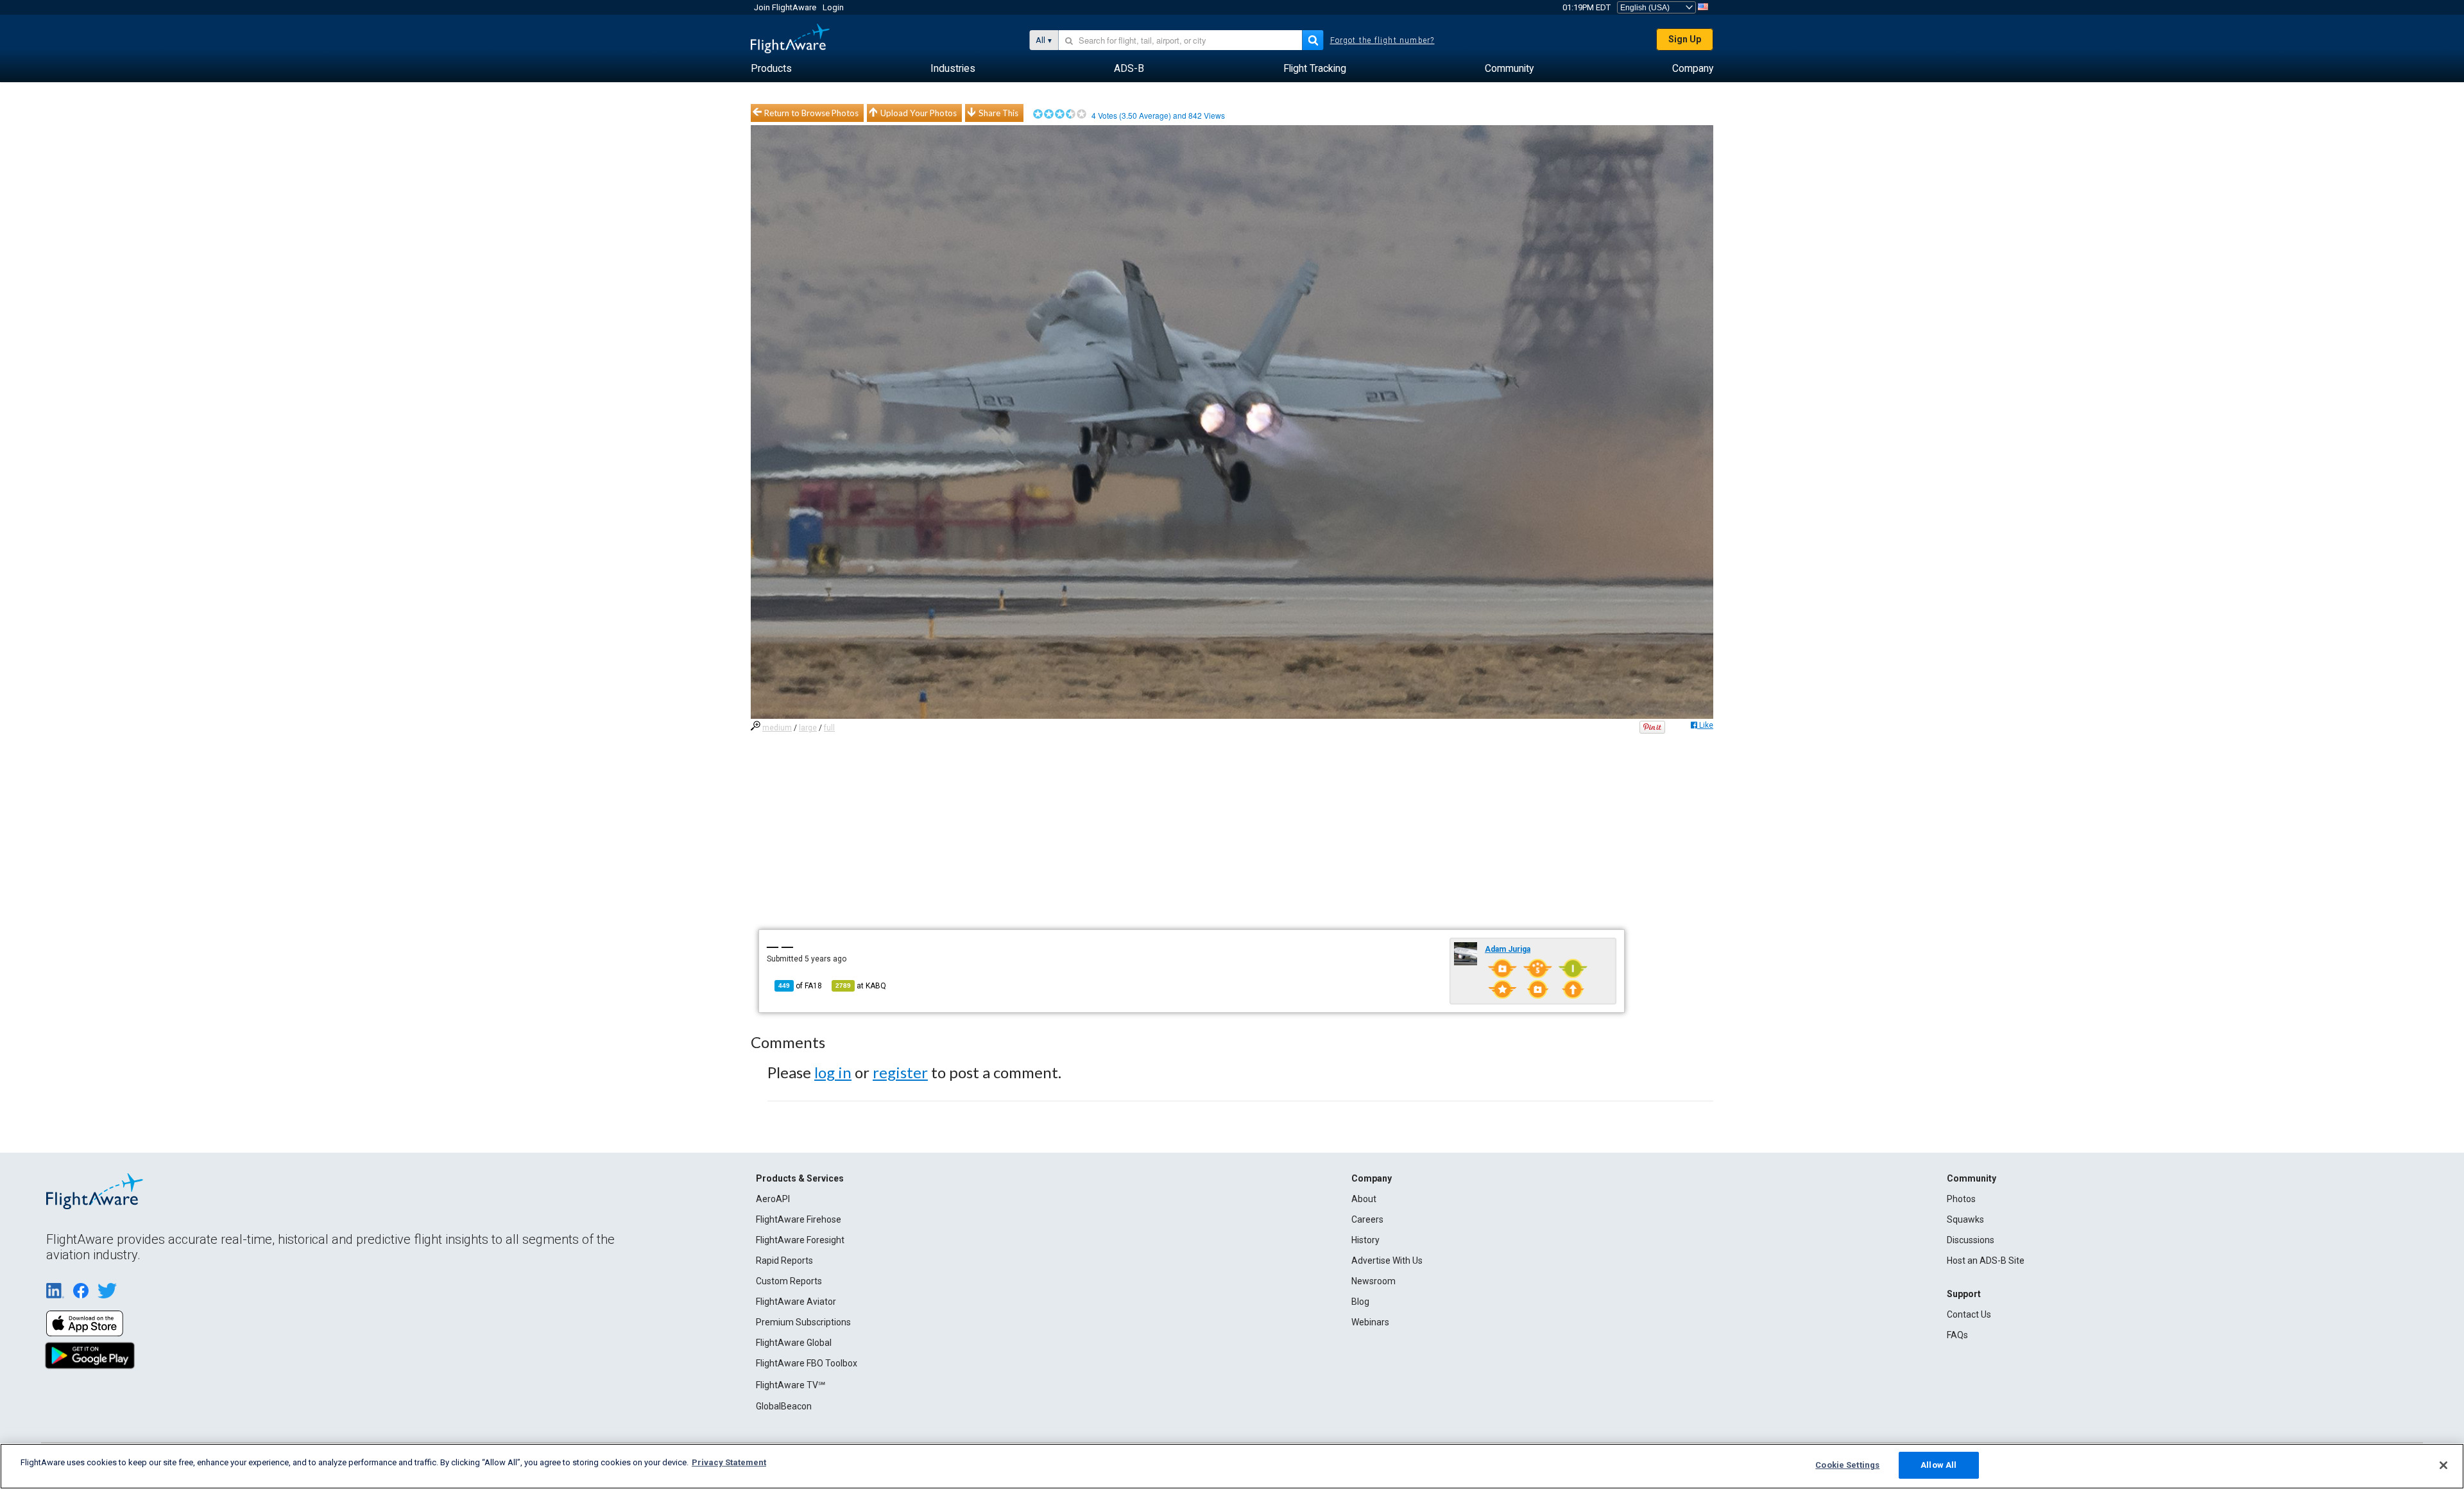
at (861, 986)
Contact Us (1969, 1314)
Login (833, 7)
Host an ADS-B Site (1986, 1261)
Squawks (1965, 1219)
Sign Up (1685, 39)
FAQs (1957, 1335)
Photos (1961, 1199)
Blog (1360, 1302)
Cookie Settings (1847, 1465)
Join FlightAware (785, 7)
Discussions (1971, 1240)
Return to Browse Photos (811, 113)
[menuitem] (771, 69)
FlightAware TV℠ (791, 1385)
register (900, 1072)
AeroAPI (773, 1199)
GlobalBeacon (784, 1406)
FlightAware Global (794, 1343)
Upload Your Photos (919, 113)
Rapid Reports (784, 1261)
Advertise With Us (1387, 1261)
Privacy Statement (729, 1462)
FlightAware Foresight (800, 1240)
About (1364, 1199)
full (829, 728)
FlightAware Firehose (799, 1219)
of (800, 986)
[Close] (2443, 1465)
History (1365, 1240)
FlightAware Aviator (796, 1302)
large (808, 728)
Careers (1367, 1219)
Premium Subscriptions (803, 1322)
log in (833, 1072)
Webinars (1370, 1322)
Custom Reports (789, 1281)
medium (777, 728)
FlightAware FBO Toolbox (807, 1363)
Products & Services (800, 1178)
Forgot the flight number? (1382, 40)
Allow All (1938, 1465)
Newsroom (1373, 1281)
